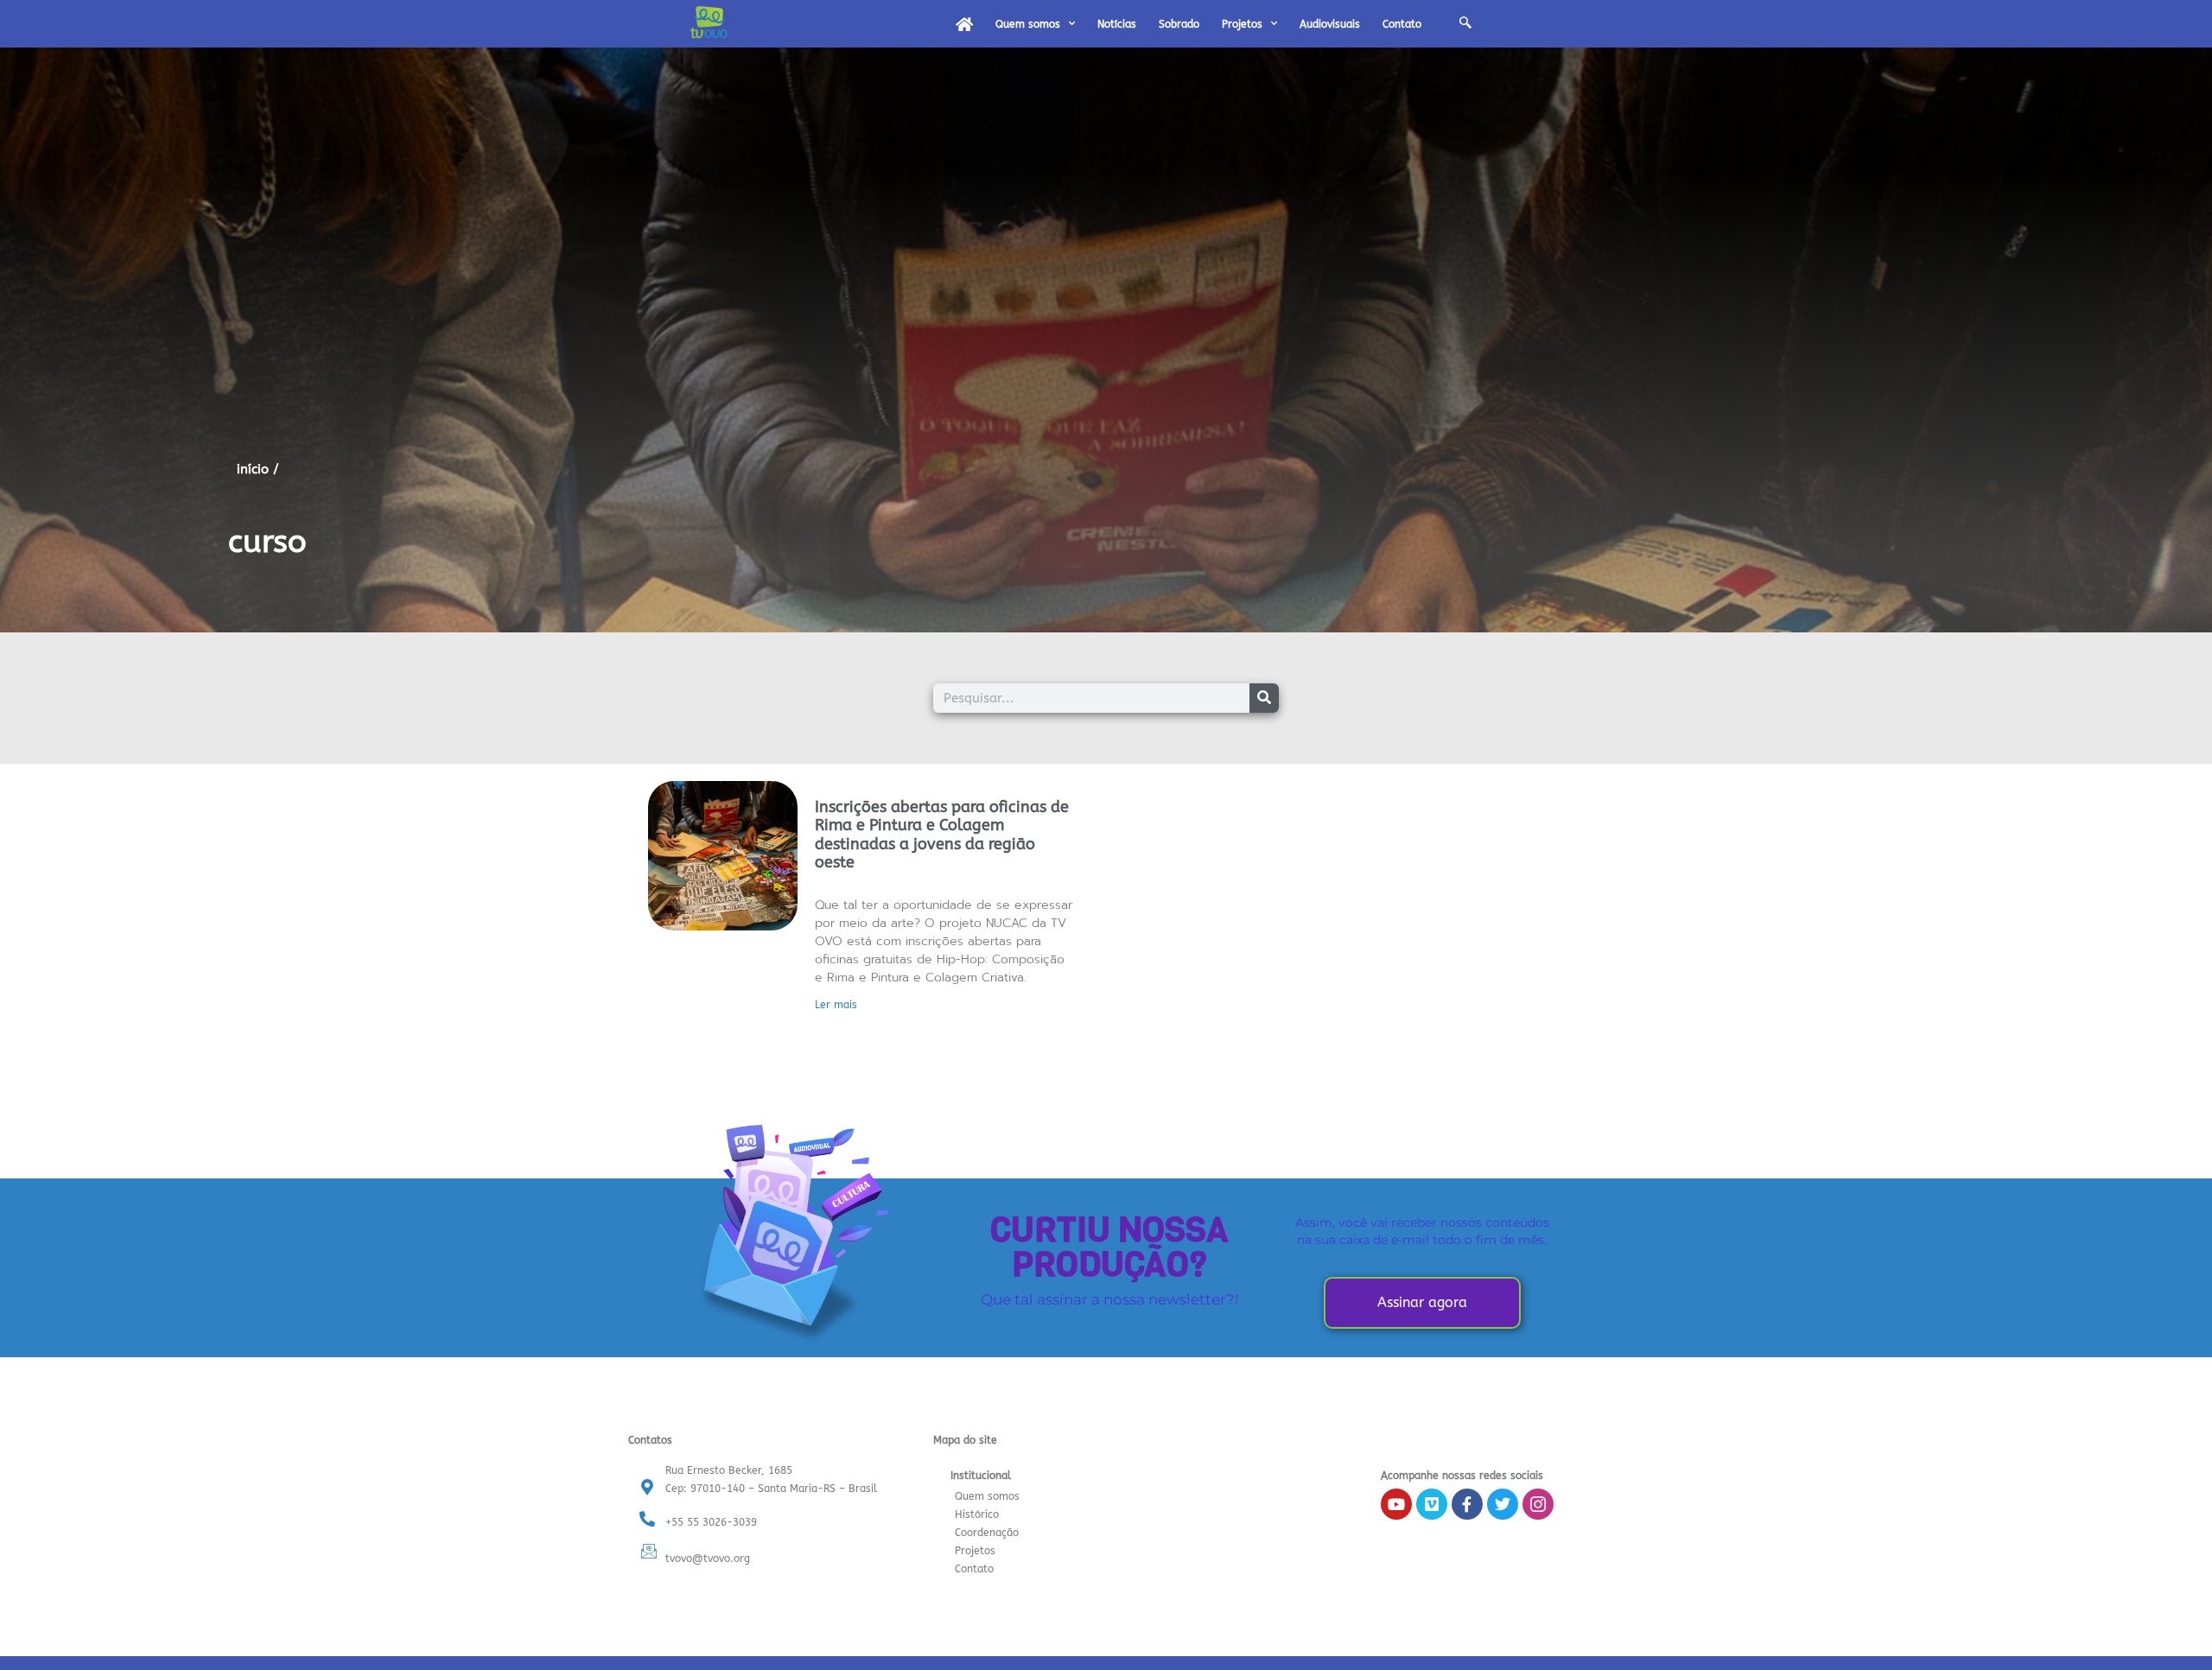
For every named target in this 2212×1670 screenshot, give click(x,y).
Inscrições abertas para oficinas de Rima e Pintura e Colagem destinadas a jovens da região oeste (942, 835)
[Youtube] (1396, 1504)
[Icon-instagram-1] (1538, 1504)
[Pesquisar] (1264, 698)
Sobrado (1179, 24)
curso (267, 542)
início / (258, 469)
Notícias (1117, 24)
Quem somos (1028, 24)
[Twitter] (1503, 1504)
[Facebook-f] (1467, 1504)
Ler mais (836, 1005)
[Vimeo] (1432, 1504)
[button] (1465, 24)
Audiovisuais (1330, 24)
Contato (1402, 24)
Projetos (1242, 24)
